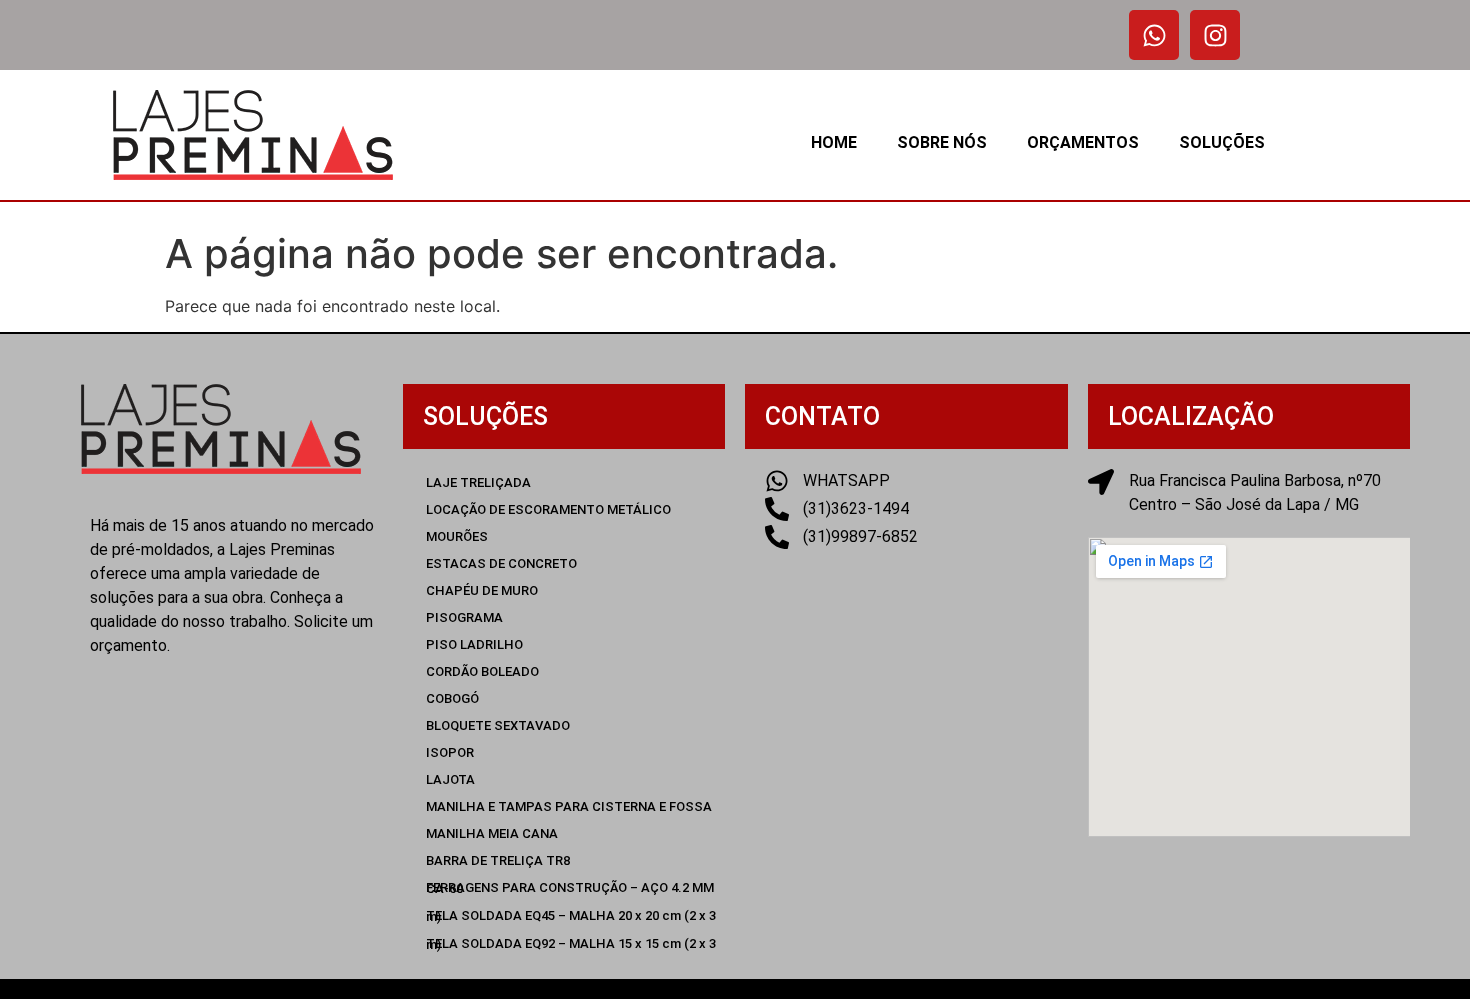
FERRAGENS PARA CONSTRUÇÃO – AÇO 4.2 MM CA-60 (570, 888)
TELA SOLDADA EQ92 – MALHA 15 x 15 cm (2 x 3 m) (571, 944)
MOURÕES (457, 536)
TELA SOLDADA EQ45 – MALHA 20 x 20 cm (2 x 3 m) (571, 916)
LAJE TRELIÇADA (478, 482)
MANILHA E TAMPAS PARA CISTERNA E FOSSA (569, 806)
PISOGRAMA (464, 617)
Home (834, 142)
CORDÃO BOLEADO (482, 671)
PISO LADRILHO (474, 644)
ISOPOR (450, 752)
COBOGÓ (452, 698)
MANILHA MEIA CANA (492, 833)
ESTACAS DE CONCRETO (501, 563)
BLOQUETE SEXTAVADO (498, 725)
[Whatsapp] (1154, 35)
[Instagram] (1215, 35)
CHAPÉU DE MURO (482, 590)
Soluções (1222, 142)
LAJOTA (450, 779)
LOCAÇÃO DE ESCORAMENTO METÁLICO (548, 509)
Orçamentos (1083, 142)
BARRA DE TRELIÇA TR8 (498, 860)
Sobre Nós (942, 142)
